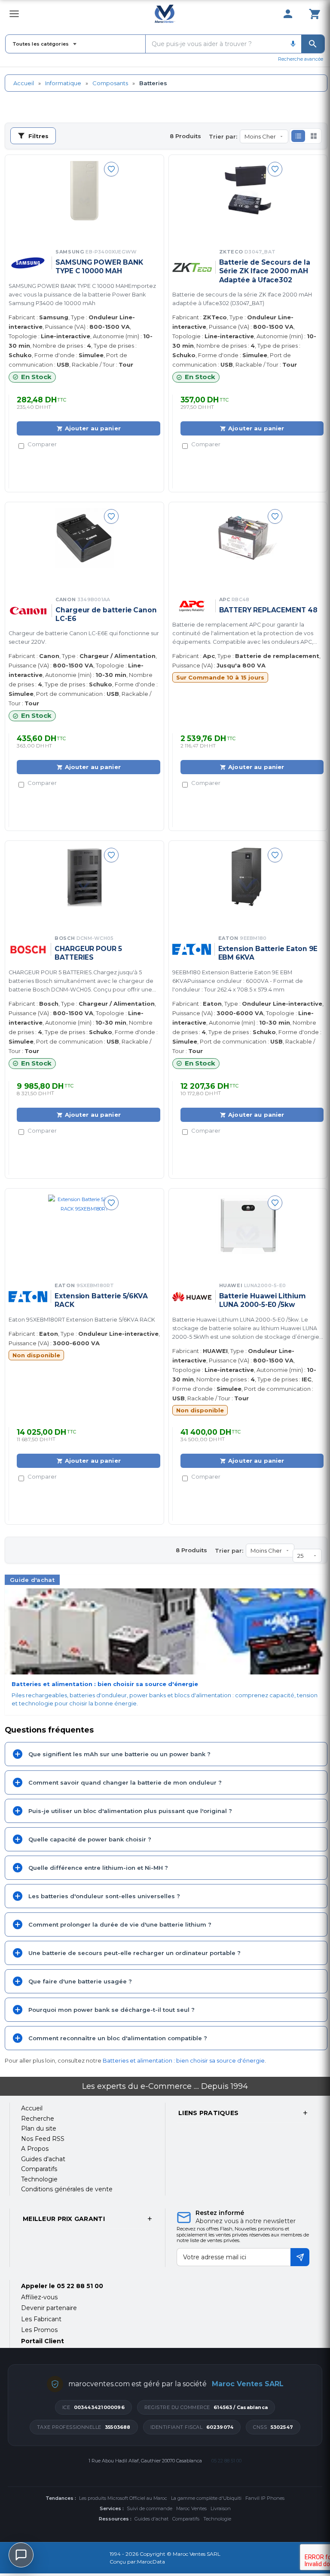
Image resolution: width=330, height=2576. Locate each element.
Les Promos (39, 2330)
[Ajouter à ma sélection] (111, 169)
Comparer (42, 444)
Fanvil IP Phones (265, 2498)
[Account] (288, 14)
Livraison (221, 2508)
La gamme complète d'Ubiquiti (206, 2498)
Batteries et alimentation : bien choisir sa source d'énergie (184, 2060)
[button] (298, 136)
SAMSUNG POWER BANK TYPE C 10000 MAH (99, 267)
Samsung (96, 252)
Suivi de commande (150, 2508)
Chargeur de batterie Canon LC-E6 (106, 614)
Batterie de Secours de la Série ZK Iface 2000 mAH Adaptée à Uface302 (265, 271)
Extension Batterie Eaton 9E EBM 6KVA (268, 953)
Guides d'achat (151, 2519)
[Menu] (14, 14)
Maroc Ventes (191, 2508)
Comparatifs (186, 2519)
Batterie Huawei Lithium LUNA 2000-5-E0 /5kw (263, 1300)
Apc (234, 599)
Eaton (243, 938)
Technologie (217, 2519)
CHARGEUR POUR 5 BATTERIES (88, 953)
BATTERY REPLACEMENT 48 (268, 610)
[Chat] (21, 2555)
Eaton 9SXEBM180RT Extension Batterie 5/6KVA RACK (82, 1320)
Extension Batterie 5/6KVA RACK (101, 1300)
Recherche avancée (301, 59)
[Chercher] (313, 44)
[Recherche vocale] (293, 44)
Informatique (63, 83)
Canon (83, 599)
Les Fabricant (41, 2319)
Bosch (84, 938)
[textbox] (215, 44)
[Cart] (315, 14)
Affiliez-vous (39, 2297)
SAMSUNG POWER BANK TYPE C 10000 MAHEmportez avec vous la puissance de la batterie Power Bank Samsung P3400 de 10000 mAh (82, 295)
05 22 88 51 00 (80, 2286)
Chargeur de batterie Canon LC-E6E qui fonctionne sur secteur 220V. (84, 638)
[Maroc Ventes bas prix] (165, 14)
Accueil (24, 83)
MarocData (151, 2562)
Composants (110, 83)
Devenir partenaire (49, 2308)
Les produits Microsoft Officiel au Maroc (123, 2498)
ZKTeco (247, 252)
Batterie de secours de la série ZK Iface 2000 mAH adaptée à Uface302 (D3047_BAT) (242, 299)
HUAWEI (253, 1285)
